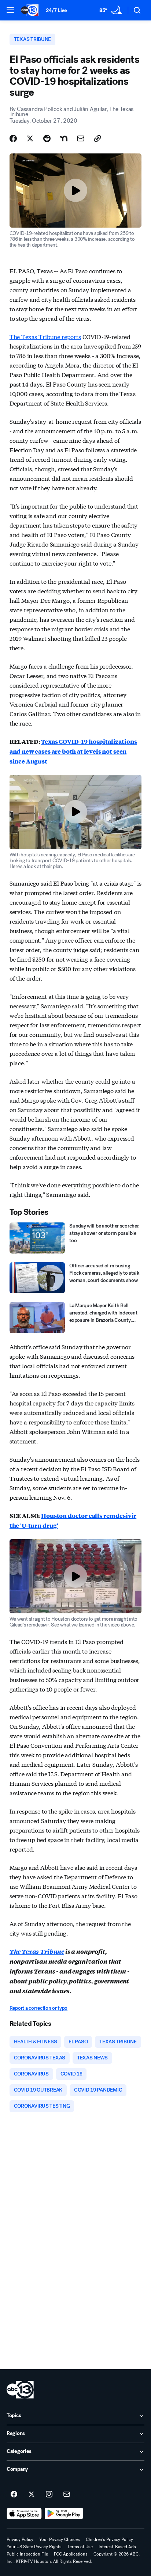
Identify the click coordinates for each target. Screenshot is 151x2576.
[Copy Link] (97, 138)
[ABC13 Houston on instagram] (49, 2495)
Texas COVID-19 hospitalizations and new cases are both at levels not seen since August (73, 751)
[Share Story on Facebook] (13, 138)
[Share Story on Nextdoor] (64, 138)
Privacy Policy (20, 2539)
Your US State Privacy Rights (34, 2547)
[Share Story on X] (30, 138)
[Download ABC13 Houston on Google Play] (64, 2514)
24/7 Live (56, 10)
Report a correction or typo (38, 2008)
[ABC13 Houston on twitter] (32, 2495)
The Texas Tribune (37, 1951)
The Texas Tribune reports (45, 336)
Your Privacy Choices (60, 2539)
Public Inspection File (27, 2554)
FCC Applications (71, 2554)
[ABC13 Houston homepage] (30, 10)
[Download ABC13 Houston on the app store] (24, 2514)
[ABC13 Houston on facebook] (14, 2495)
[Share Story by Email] (81, 138)
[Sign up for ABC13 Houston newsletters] (67, 2495)
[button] (10, 10)
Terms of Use (80, 2547)
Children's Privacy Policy (109, 2539)
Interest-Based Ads (117, 2547)
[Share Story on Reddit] (47, 138)
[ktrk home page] (20, 2390)
